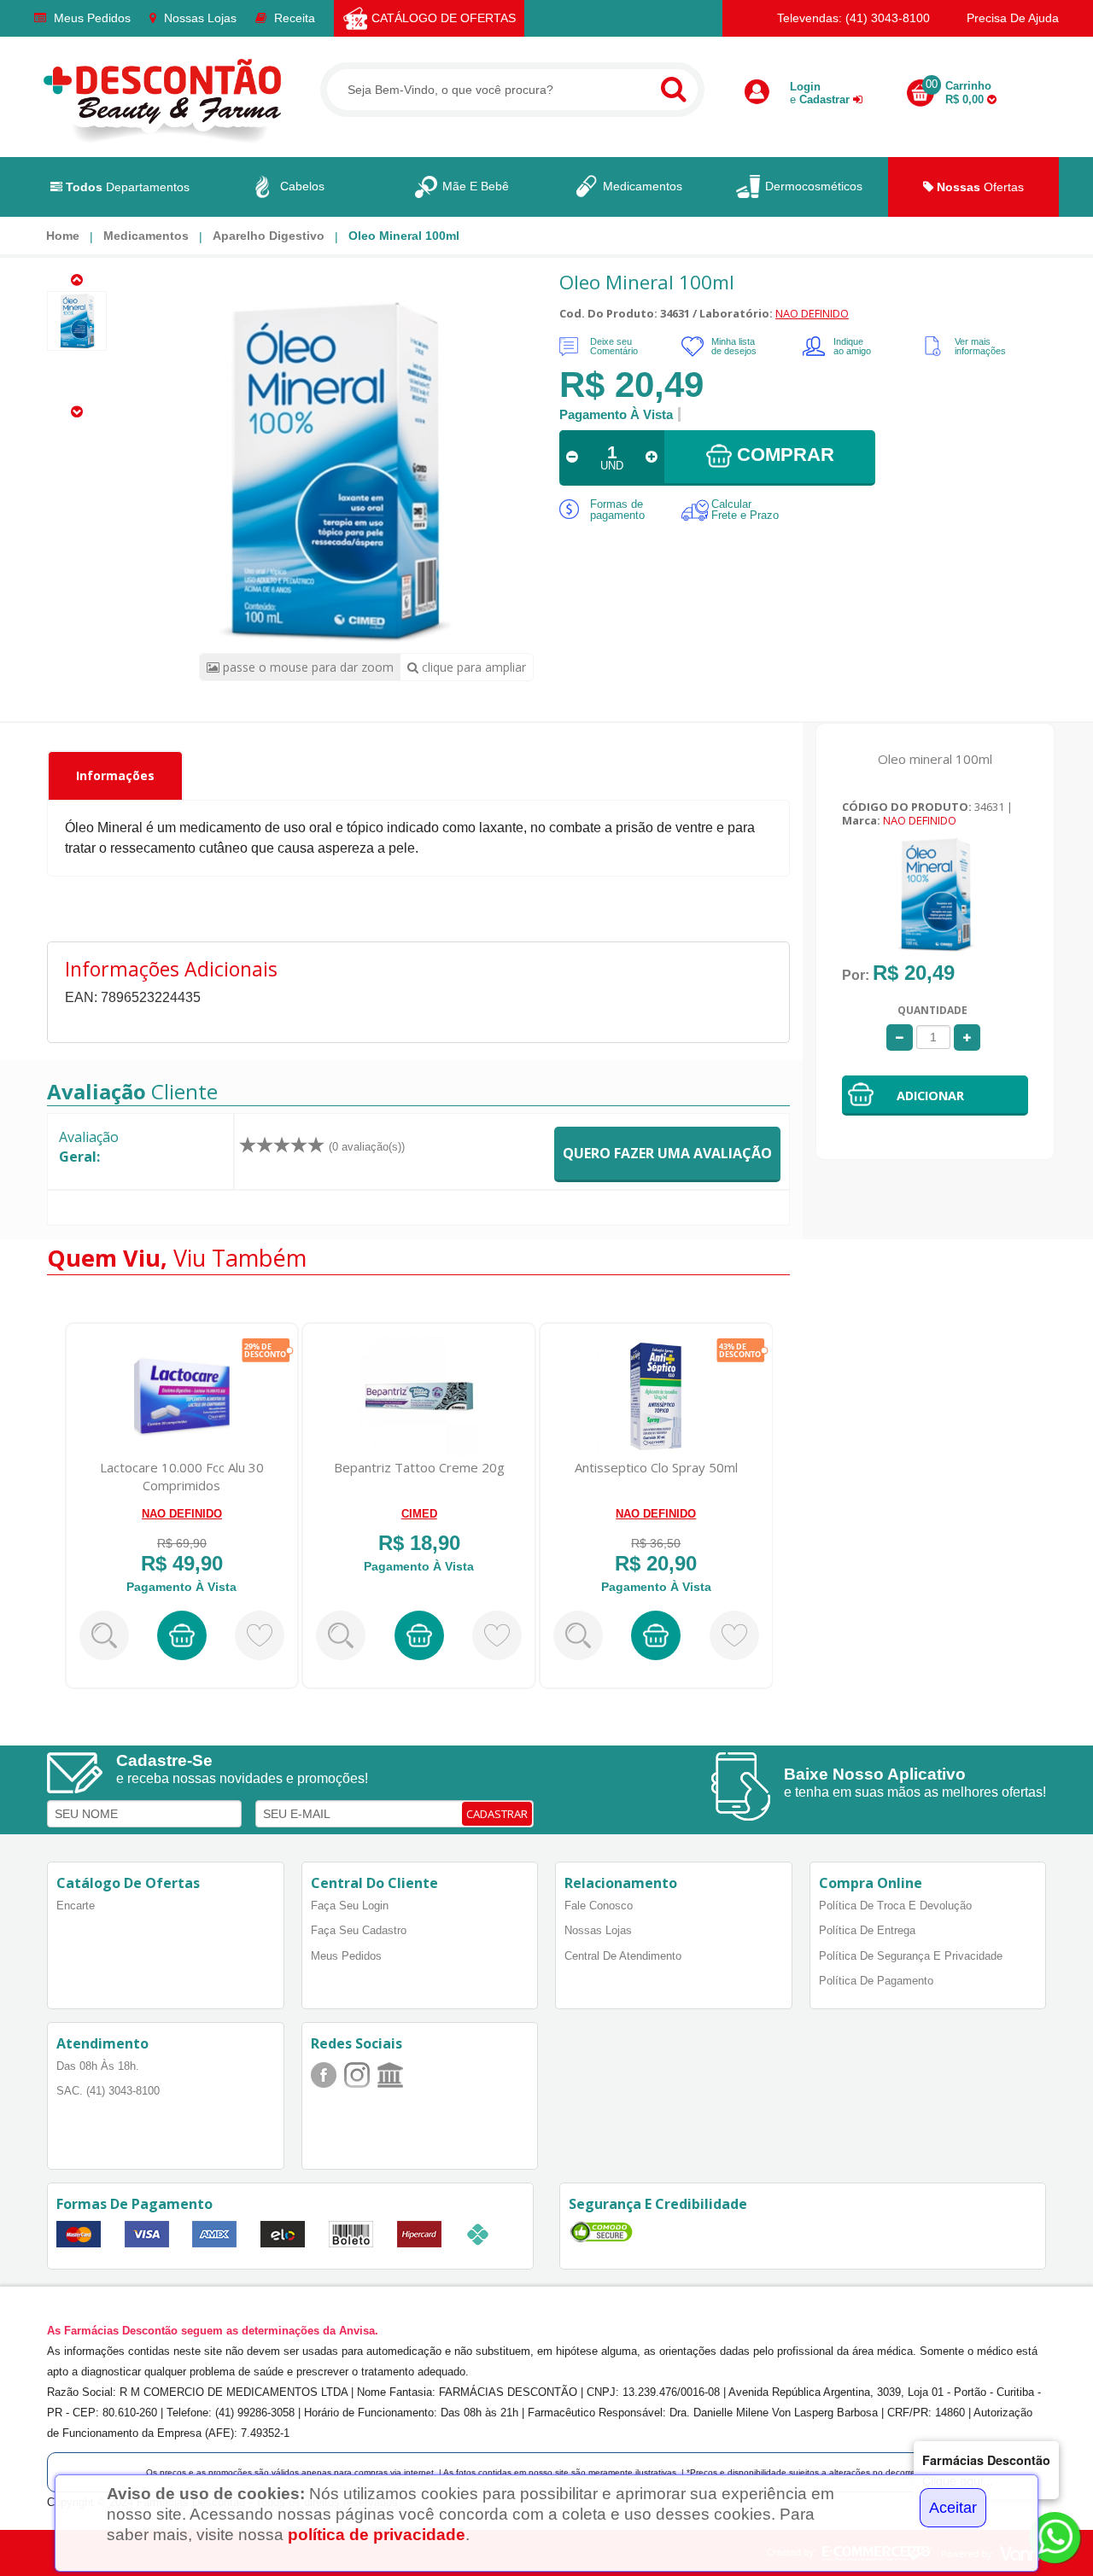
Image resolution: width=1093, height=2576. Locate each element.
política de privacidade (377, 2535)
